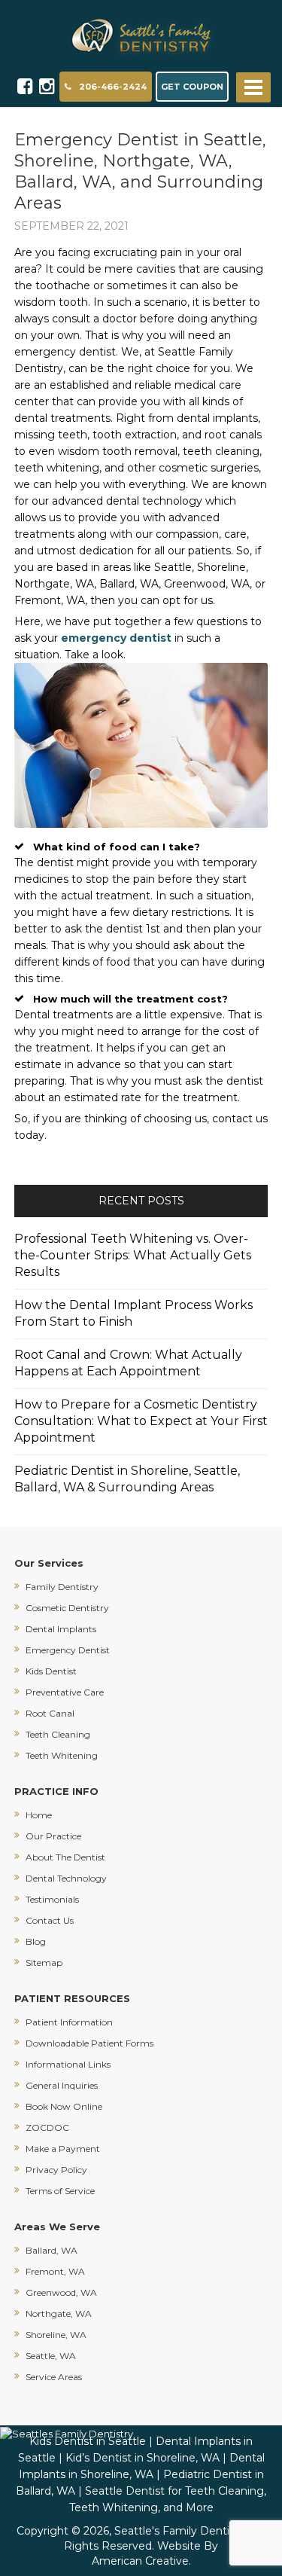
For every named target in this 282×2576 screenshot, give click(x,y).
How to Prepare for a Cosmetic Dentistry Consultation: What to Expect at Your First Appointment (141, 1421)
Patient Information (69, 2022)
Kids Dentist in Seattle (88, 2441)
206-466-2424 (113, 87)
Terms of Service (60, 2191)
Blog (36, 1941)
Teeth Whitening (62, 1755)
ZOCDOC (47, 2127)
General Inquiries (62, 2085)
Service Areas (54, 2377)
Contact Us (50, 1920)
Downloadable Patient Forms (89, 2043)
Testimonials (52, 1899)
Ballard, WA (52, 2250)
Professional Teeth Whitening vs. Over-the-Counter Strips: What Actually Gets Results (133, 1255)
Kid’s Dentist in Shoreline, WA (143, 2458)
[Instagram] (47, 87)
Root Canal (50, 1713)
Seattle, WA (51, 2356)
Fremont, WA (55, 2271)
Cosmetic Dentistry (67, 1608)
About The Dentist (65, 1857)
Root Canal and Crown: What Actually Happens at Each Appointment (128, 1363)
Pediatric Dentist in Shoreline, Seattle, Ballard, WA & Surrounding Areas (127, 1479)
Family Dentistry (62, 1587)
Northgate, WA (59, 2314)
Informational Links (68, 2064)
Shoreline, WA (56, 2335)
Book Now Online (64, 2106)
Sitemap (44, 1963)
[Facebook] (25, 87)
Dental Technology (66, 1878)
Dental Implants (61, 1629)
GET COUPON (192, 87)
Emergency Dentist (68, 1650)
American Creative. (141, 2561)
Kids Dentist (51, 1671)
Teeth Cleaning (58, 1734)
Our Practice (53, 1836)
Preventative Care (65, 1692)
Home (39, 1815)
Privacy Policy (56, 2170)
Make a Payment (63, 2149)
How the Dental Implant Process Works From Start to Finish (133, 1313)
